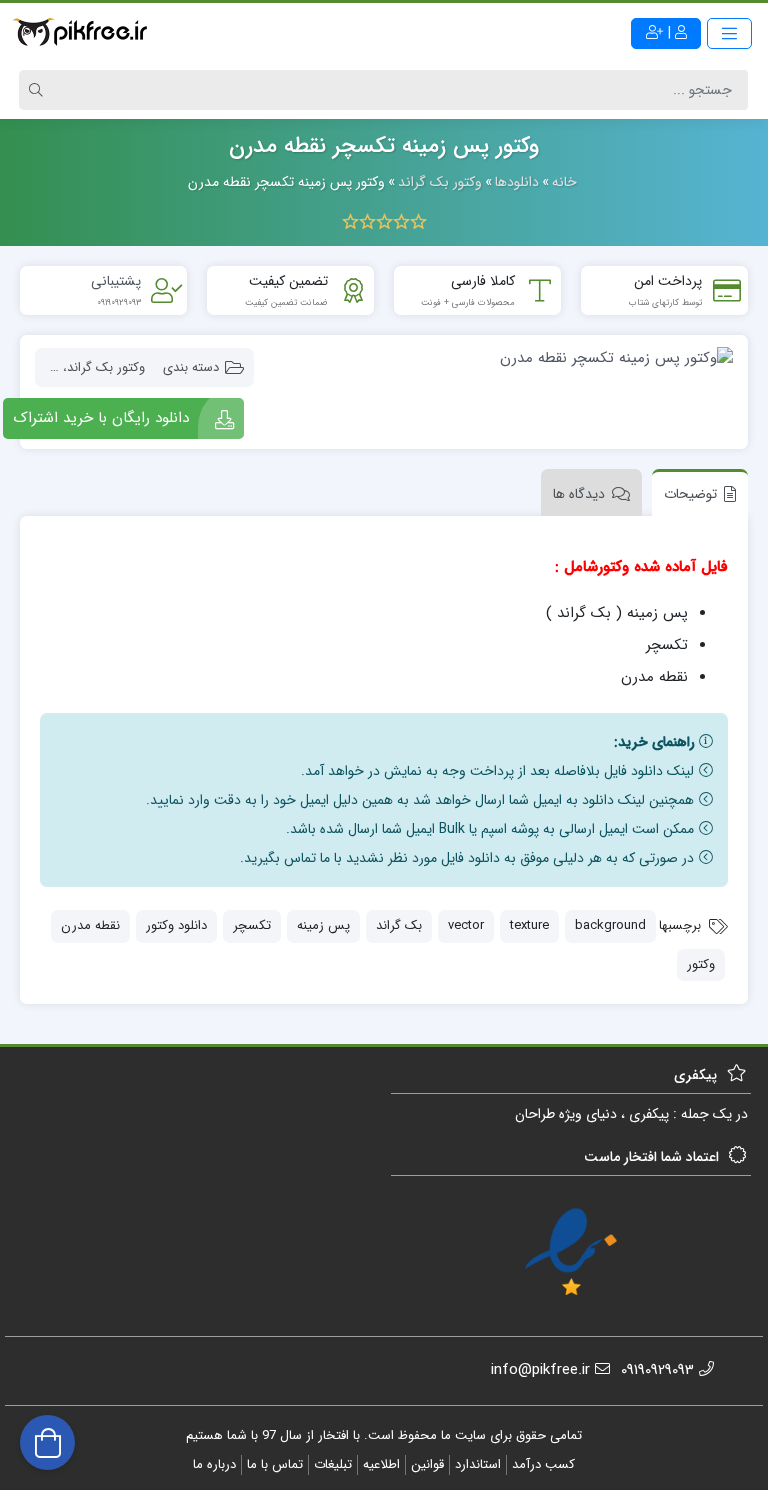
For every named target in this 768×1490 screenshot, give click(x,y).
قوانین (427, 1464)
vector (466, 925)
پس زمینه (323, 925)
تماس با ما (275, 1464)
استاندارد (478, 1464)
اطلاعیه (381, 1464)
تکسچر (252, 925)
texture (529, 925)
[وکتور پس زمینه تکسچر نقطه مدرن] (503, 358)
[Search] (39, 90)
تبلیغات (333, 1464)
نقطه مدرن (90, 925)
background (610, 925)
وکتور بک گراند (106, 367)
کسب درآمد (543, 1464)
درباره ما (214, 1464)
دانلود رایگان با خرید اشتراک (101, 418)
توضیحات (690, 494)
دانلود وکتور (176, 925)
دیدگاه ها (579, 494)
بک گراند (399, 925)
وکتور (701, 964)
